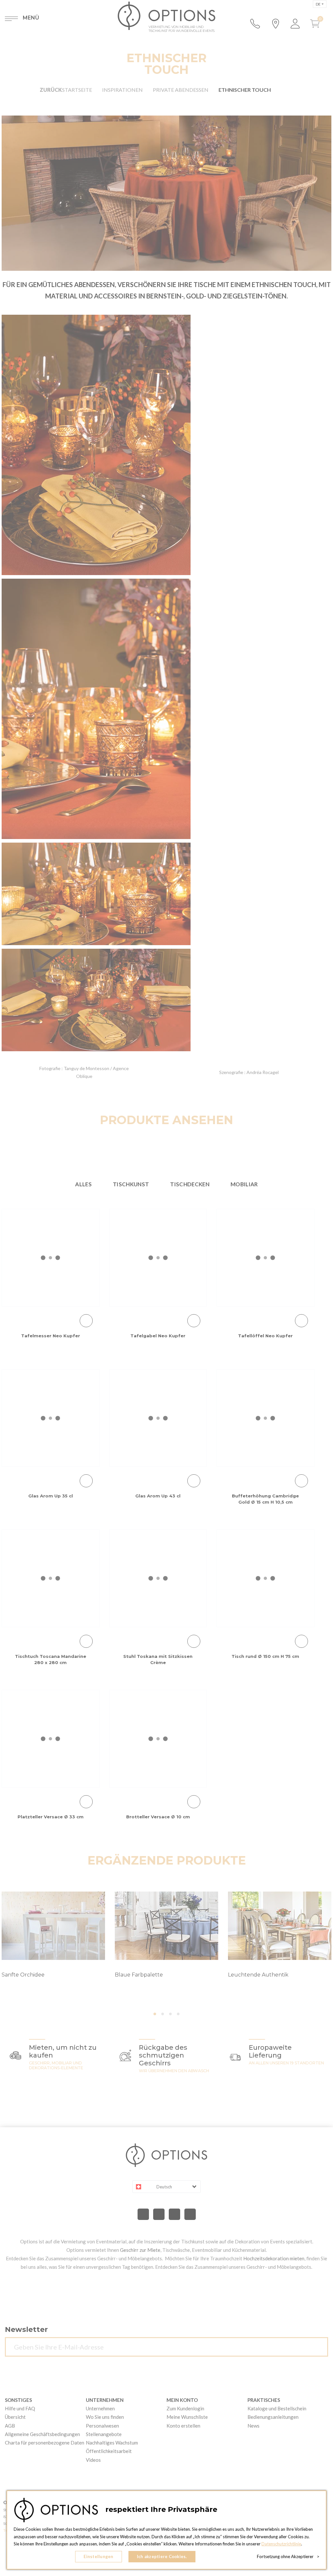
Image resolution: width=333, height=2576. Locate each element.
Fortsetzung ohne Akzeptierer (288, 2556)
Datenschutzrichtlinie (281, 2544)
